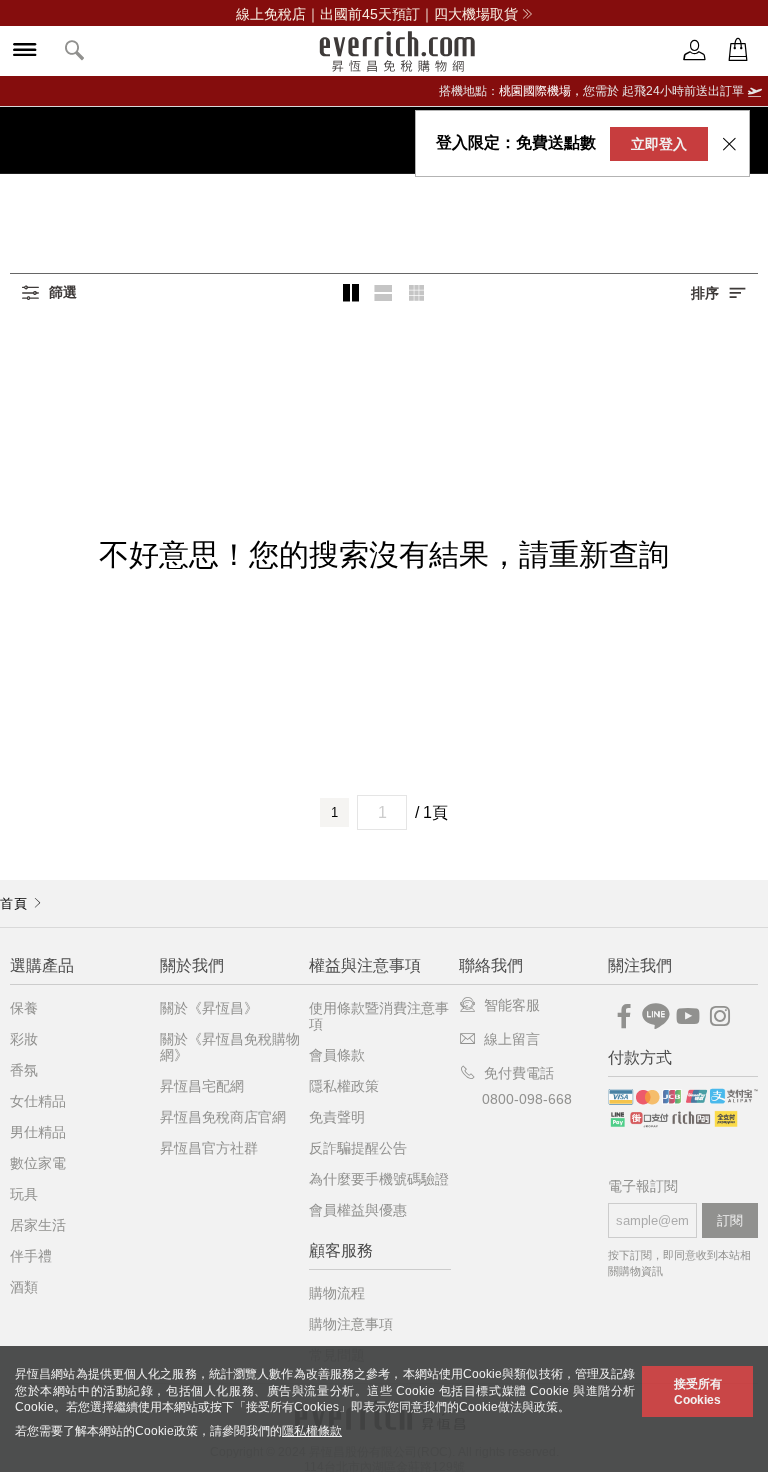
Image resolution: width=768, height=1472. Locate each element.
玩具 (24, 1194)
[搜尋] (75, 51)
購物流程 (337, 1293)
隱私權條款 (312, 1431)
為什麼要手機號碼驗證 (379, 1179)
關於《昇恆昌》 (209, 1008)
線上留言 (512, 1039)
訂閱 (730, 1220)
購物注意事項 (351, 1324)
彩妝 (24, 1039)
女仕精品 (38, 1101)
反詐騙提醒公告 (358, 1148)
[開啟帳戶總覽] (695, 50)
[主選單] (25, 51)
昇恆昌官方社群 (209, 1148)
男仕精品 (38, 1132)
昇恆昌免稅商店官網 (223, 1117)
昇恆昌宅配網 (202, 1086)
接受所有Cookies (698, 1392)
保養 (24, 1008)
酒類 (24, 1287)
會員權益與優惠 (358, 1210)
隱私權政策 (344, 1086)
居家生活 (38, 1225)
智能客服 (512, 1005)
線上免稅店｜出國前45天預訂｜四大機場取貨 (377, 14)
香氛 (24, 1070)
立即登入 (659, 144)
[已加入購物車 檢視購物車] (738, 50)
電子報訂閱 (643, 1186)
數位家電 (38, 1163)
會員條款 (337, 1055)
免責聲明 (337, 1117)
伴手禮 (31, 1256)
